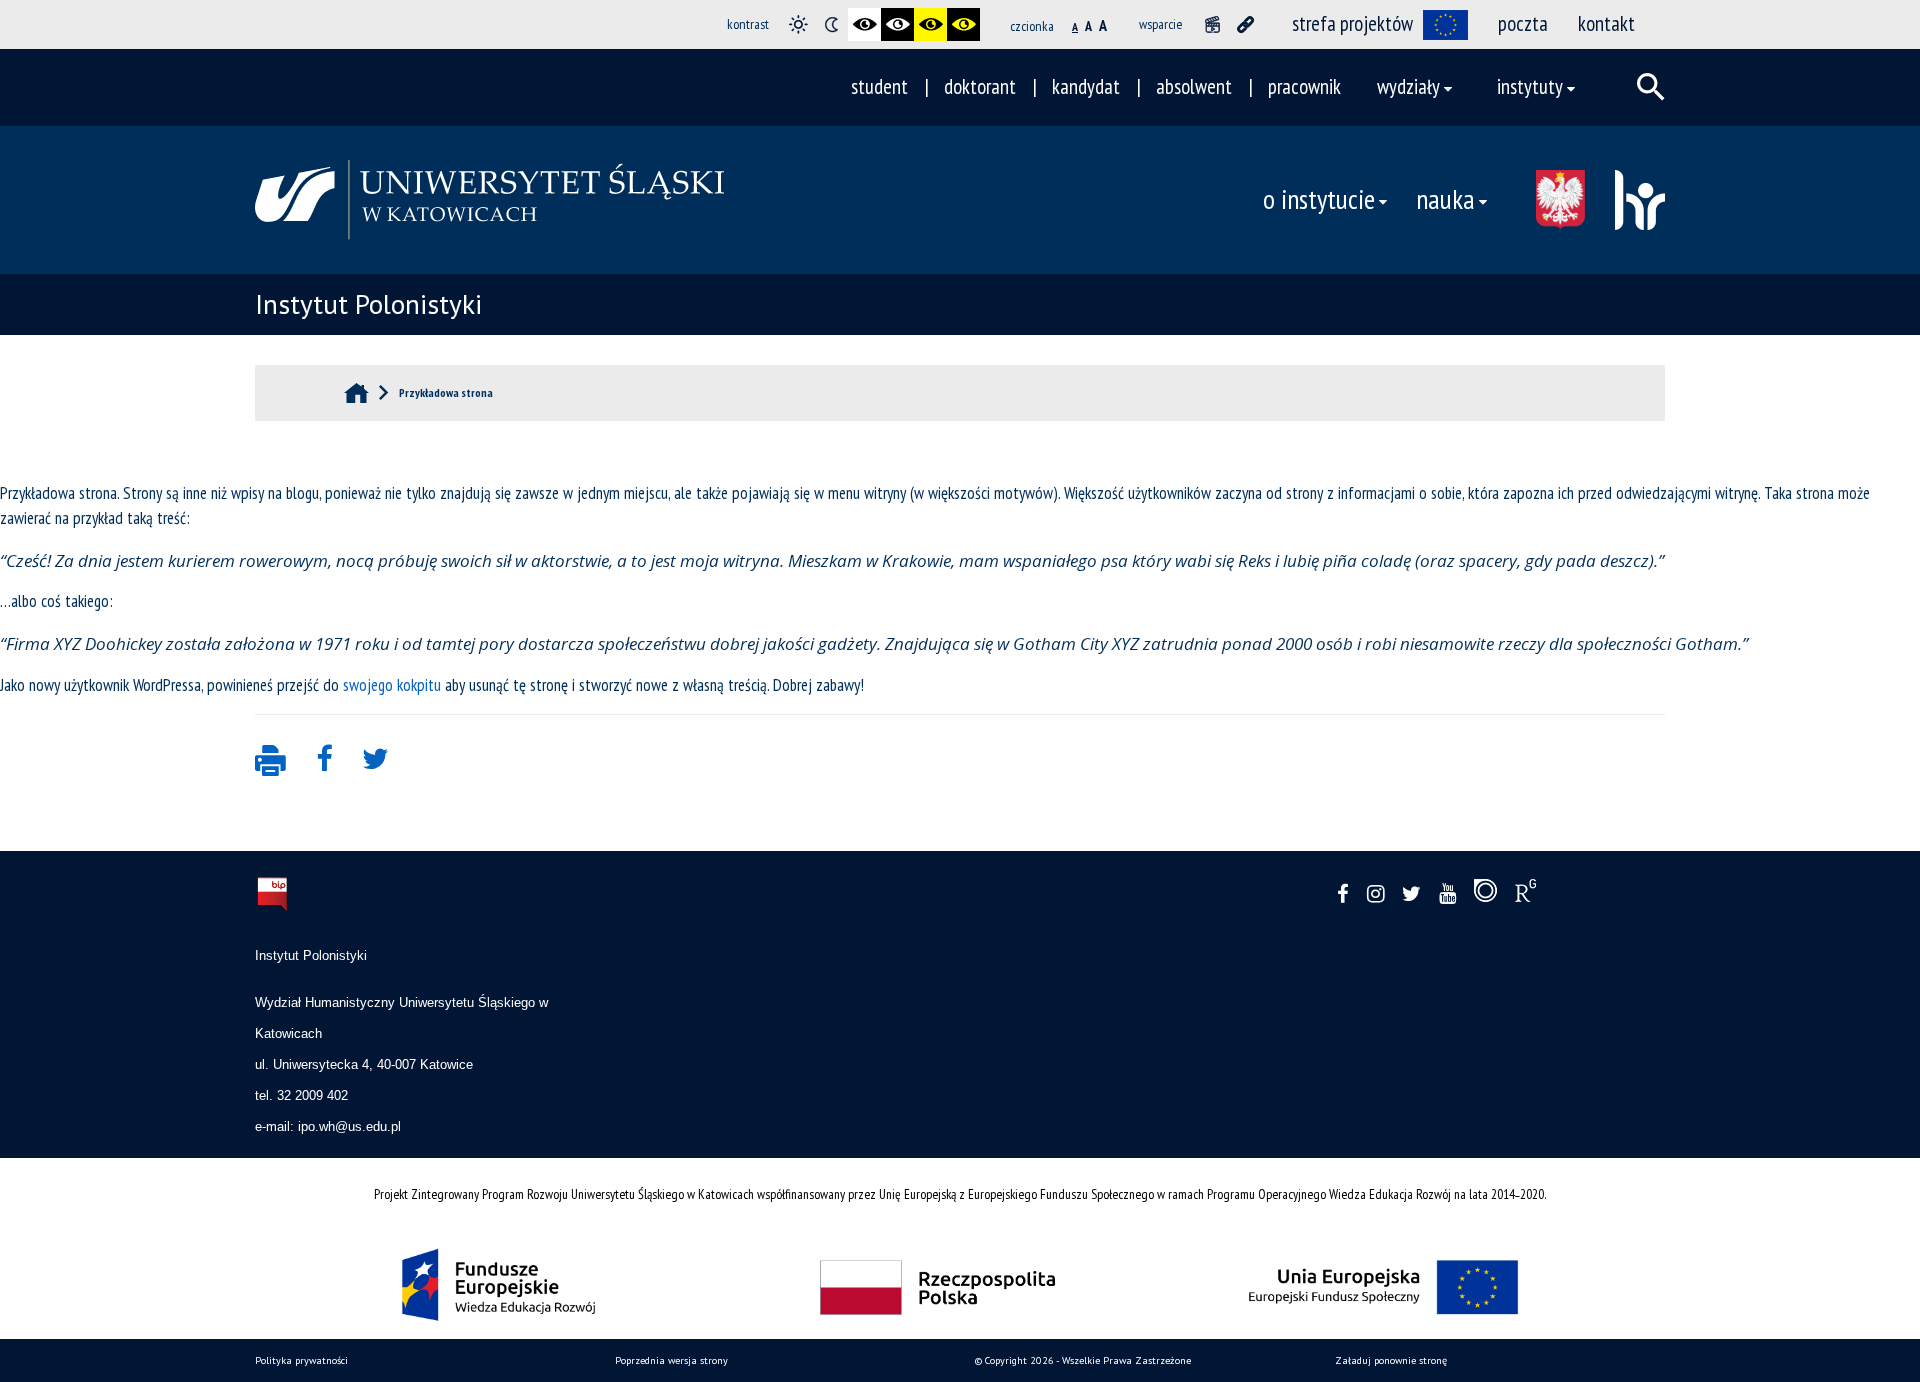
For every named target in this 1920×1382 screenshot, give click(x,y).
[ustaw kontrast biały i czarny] (897, 24)
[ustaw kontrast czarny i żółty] (930, 24)
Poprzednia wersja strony (671, 1360)
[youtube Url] (1447, 894)
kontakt (1606, 23)
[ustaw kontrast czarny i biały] (864, 24)
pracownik (1304, 86)
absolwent (1194, 86)
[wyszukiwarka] (1651, 87)
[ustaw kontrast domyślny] (798, 24)
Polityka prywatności (301, 1360)
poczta (1523, 23)
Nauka (1445, 199)
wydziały (1408, 86)
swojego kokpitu (392, 685)
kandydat (1086, 86)
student (879, 86)
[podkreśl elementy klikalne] (1245, 24)
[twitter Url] (1411, 894)
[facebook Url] (1343, 894)
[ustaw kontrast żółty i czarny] (963, 24)
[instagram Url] (1375, 894)
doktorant (980, 86)
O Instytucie (1319, 199)
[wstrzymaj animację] (1212, 24)
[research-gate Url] (1525, 895)
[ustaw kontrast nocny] (831, 24)
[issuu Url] (1485, 895)
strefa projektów (1352, 23)
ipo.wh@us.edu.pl (349, 1126)
